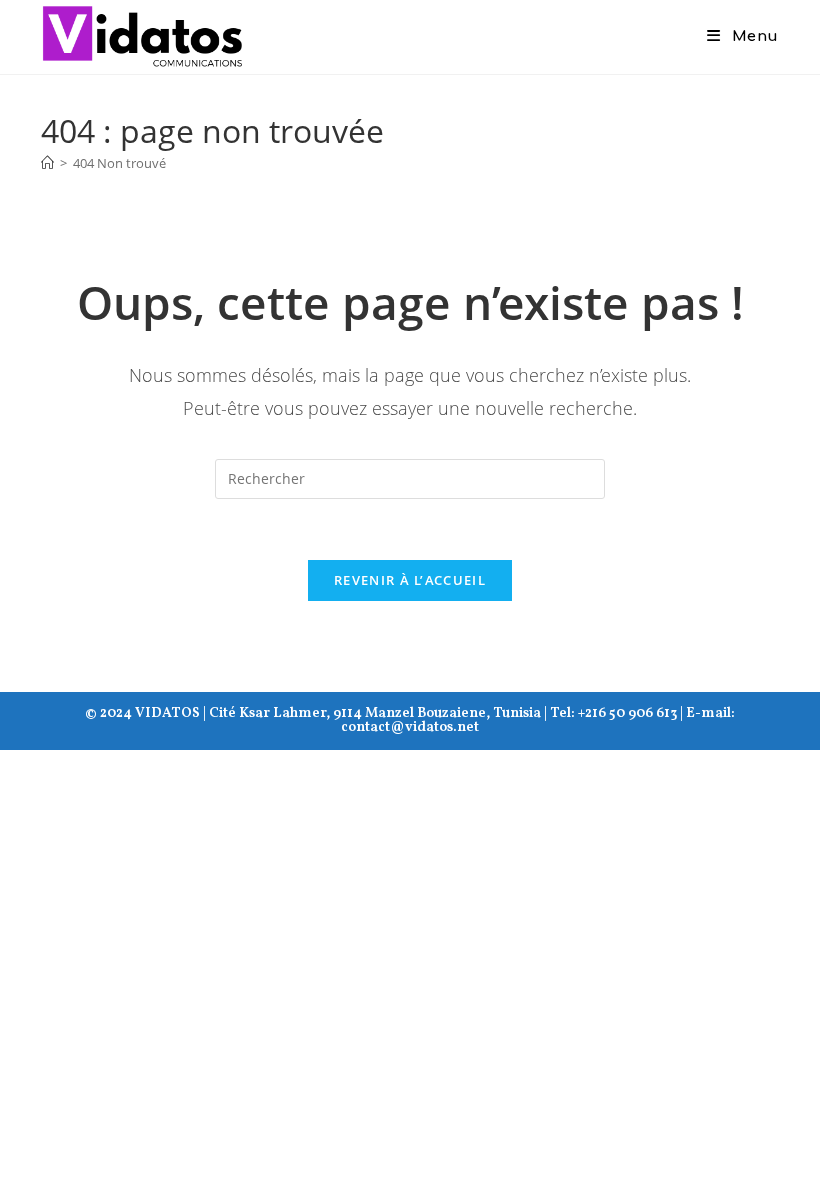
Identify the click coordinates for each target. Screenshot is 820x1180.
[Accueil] (47, 163)
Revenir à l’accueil (410, 580)
